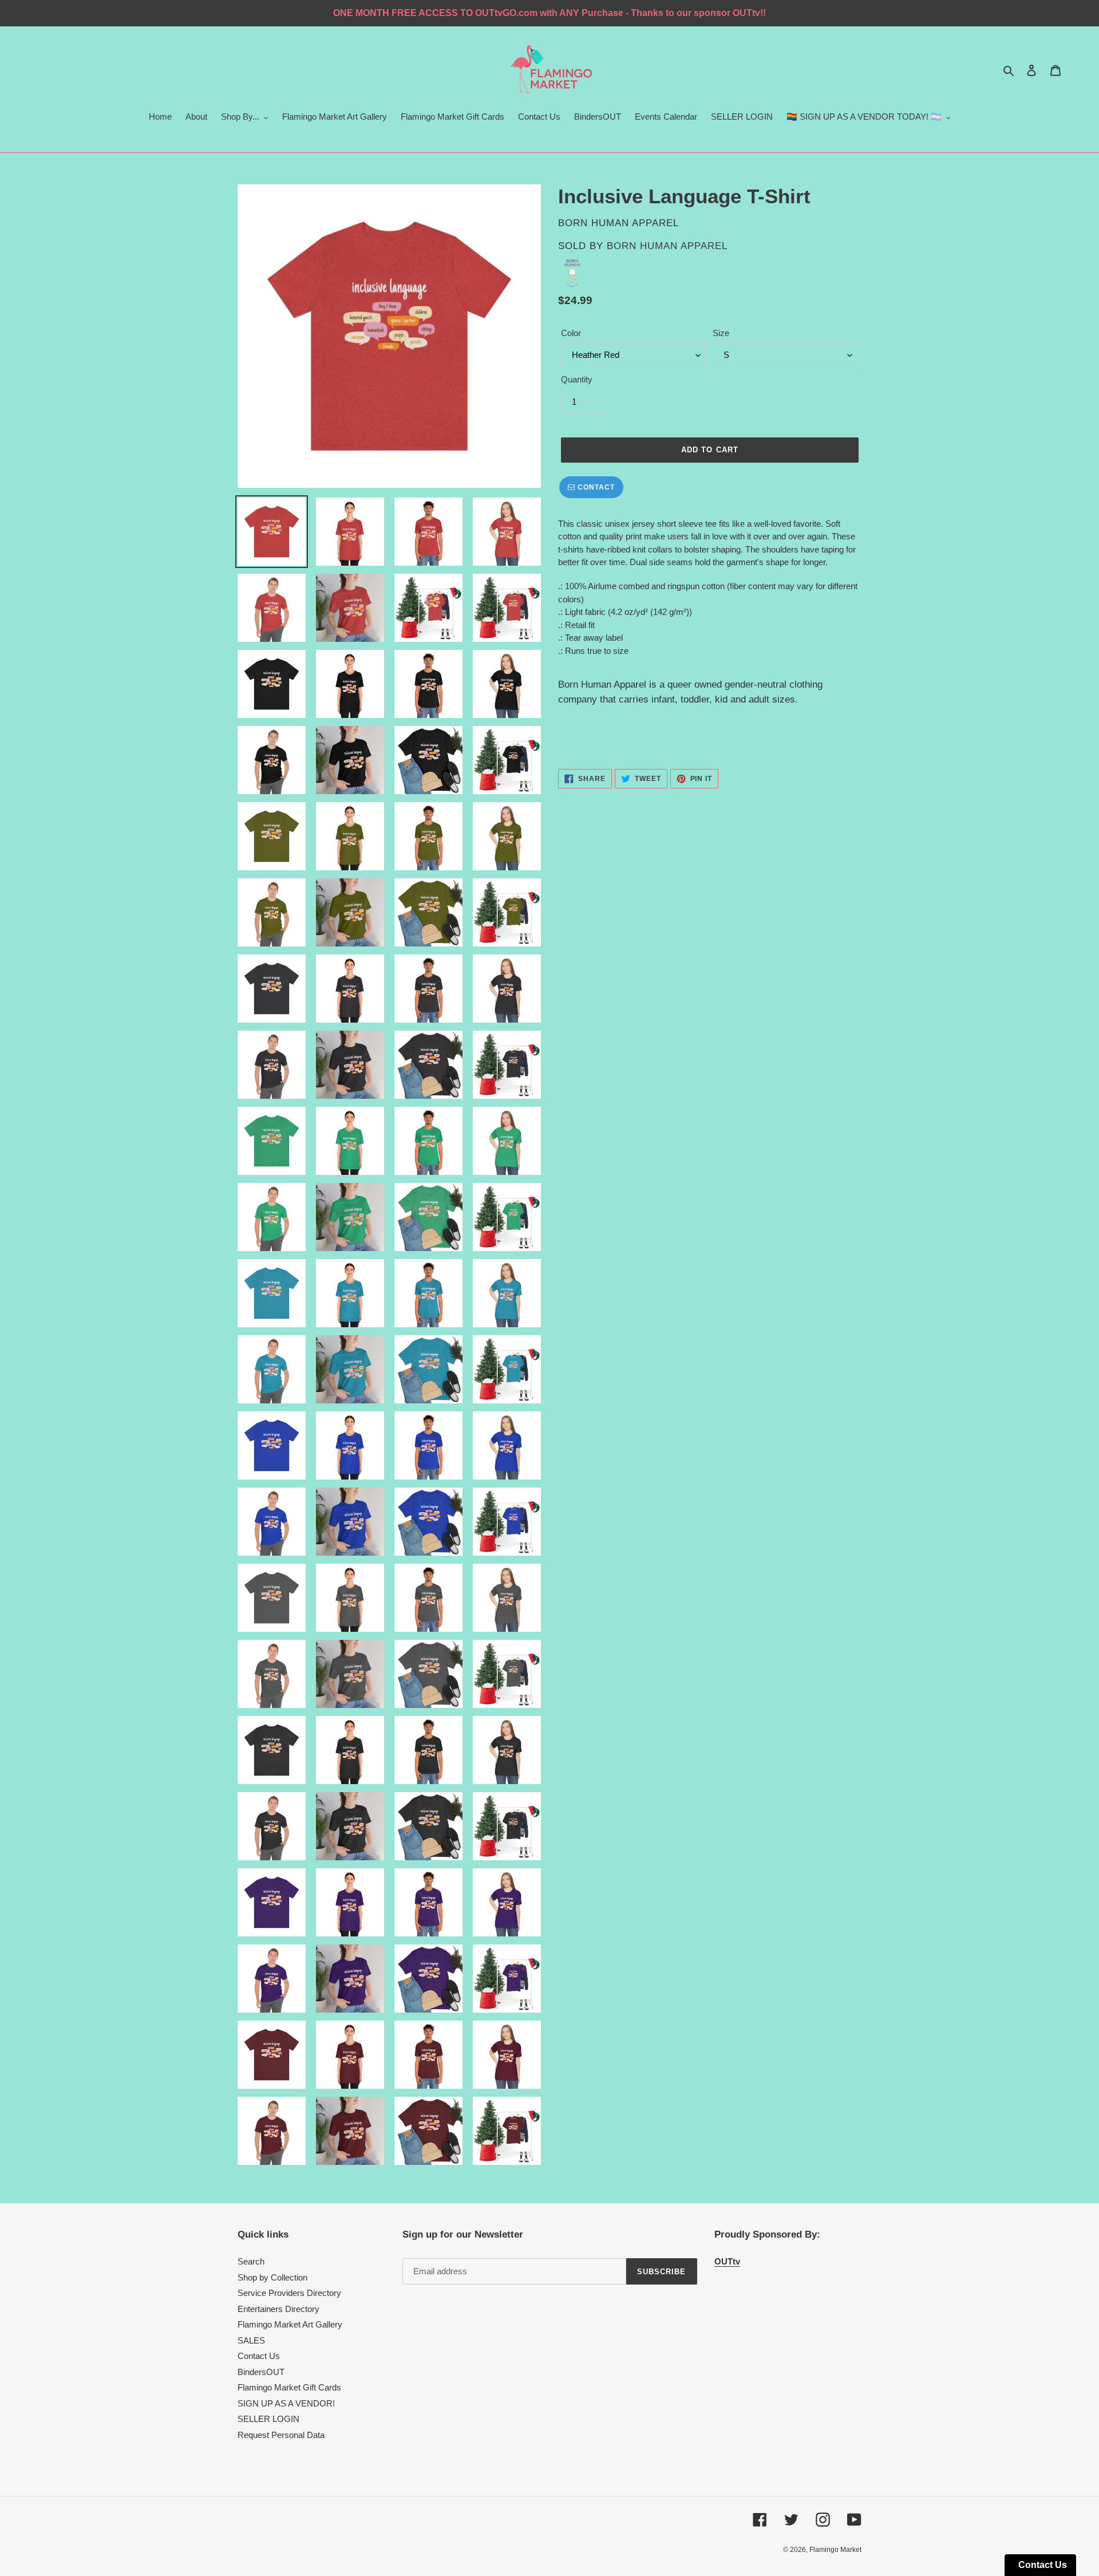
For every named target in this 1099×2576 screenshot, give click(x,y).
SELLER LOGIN (268, 2419)
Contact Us (259, 2356)
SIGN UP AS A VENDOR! (286, 2403)
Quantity (577, 379)
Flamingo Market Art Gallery (290, 2324)
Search (251, 2261)
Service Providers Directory (289, 2293)
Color (571, 333)
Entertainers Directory (278, 2309)
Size (721, 333)
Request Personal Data (281, 2435)
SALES (251, 2340)
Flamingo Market (835, 2550)
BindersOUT (261, 2372)
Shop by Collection (272, 2277)
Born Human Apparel (667, 246)
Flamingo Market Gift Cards (289, 2387)
